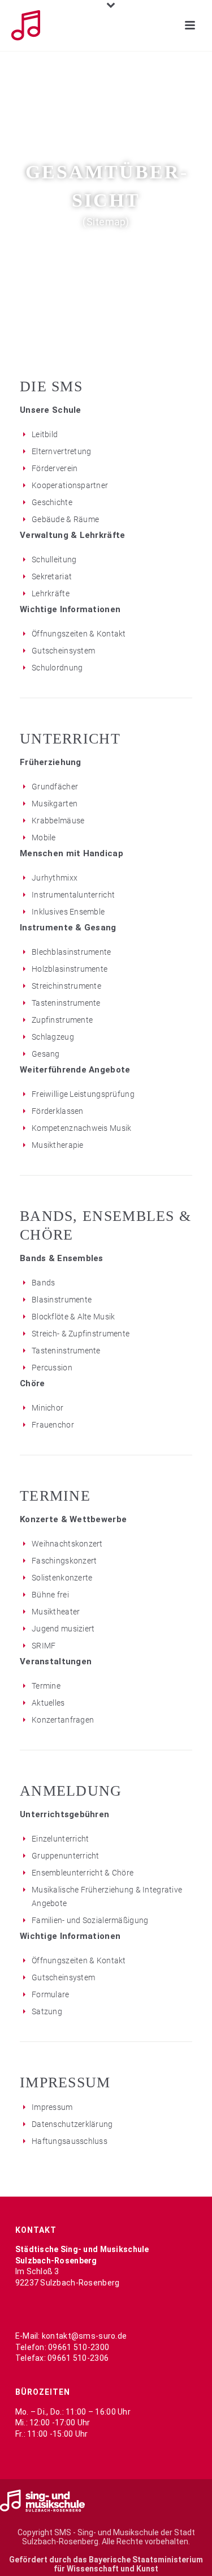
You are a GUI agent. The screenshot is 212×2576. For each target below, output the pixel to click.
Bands (43, 1283)
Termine (46, 1686)
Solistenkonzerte (62, 1578)
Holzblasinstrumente (70, 969)
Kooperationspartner (70, 485)
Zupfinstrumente (62, 1020)
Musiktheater (56, 1612)
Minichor (47, 1408)
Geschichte (52, 502)
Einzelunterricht (60, 1839)
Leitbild (45, 434)
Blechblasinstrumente (72, 952)
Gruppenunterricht (66, 1856)
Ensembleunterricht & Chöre (83, 1873)
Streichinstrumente (66, 986)
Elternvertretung (61, 451)
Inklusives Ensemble (68, 912)
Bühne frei (50, 1595)
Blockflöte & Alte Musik (73, 1317)
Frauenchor (53, 1425)
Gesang (46, 1054)
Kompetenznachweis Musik (81, 1128)
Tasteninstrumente (66, 1003)
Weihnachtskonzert (67, 1544)
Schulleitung (54, 559)
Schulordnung (57, 668)
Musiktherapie (58, 1145)
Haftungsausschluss (70, 2141)
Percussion (52, 1368)
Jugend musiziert (63, 1629)
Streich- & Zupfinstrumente (81, 1334)
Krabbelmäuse (58, 821)
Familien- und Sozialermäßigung (90, 1920)
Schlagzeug (53, 1037)
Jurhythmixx (55, 878)
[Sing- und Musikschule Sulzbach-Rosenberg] (42, 2500)
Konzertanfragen (63, 1720)
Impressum (52, 2107)
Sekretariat (52, 576)
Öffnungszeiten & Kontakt (79, 634)
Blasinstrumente (62, 1300)
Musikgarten (55, 804)
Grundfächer (55, 787)
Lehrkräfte (51, 593)
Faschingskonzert (64, 1561)
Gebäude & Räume (65, 519)
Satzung (47, 2011)
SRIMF (44, 1646)
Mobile (44, 838)
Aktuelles (48, 1703)
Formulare (51, 1994)
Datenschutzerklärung (72, 2124)
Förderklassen (58, 1111)
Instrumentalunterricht (73, 895)
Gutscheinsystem (63, 651)
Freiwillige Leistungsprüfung (83, 1094)
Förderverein (55, 468)
